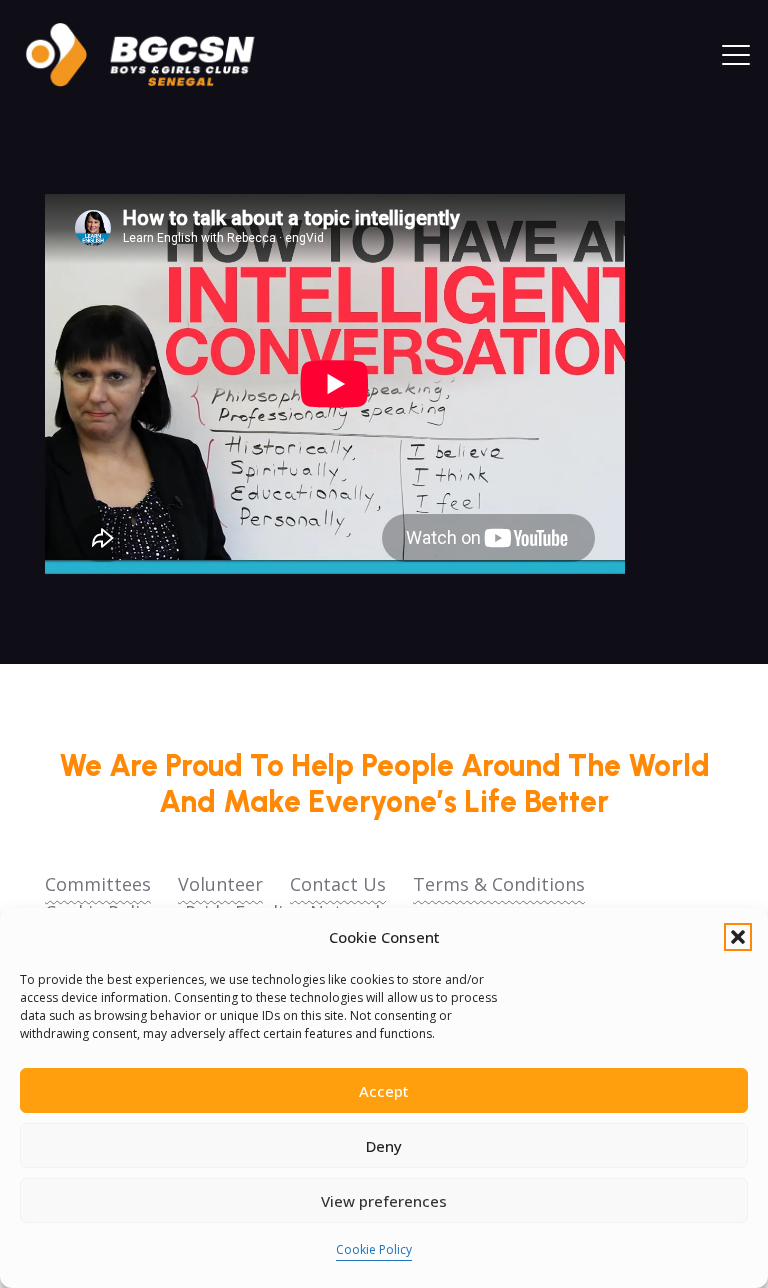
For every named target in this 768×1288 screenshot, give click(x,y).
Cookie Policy (374, 1249)
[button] (738, 937)
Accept (384, 1091)
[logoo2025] (154, 55)
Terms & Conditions (499, 884)
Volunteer (220, 884)
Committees (98, 884)
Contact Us (338, 884)
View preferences (384, 1201)
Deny (384, 1146)
